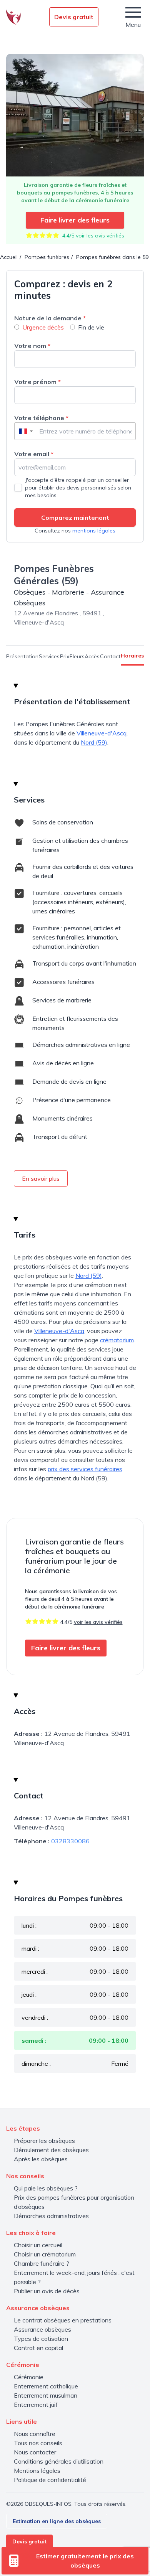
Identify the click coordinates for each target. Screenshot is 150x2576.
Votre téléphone (41, 418)
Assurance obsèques (42, 2329)
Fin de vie (91, 327)
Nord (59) (94, 742)
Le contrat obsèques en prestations (63, 2320)
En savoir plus (41, 1178)
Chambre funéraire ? (42, 2263)
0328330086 (70, 1841)
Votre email (34, 454)
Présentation (22, 656)
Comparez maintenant (75, 518)
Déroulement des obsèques (51, 2150)
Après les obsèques (41, 2159)
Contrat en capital (38, 2348)
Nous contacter (35, 2452)
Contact (110, 656)
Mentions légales (37, 2471)
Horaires (132, 656)
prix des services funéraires (85, 1469)
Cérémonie (29, 2377)
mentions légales (94, 531)
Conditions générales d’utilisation (59, 2461)
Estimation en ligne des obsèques (57, 2521)
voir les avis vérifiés (100, 236)
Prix (65, 656)
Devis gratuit (74, 17)
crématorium (117, 1340)
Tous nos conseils (38, 2443)
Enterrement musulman (46, 2395)
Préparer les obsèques (44, 2141)
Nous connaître (35, 2434)
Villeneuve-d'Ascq (102, 733)
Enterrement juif (36, 2405)
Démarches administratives (51, 2216)
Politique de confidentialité (50, 2480)
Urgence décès (43, 327)
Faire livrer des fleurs (75, 220)
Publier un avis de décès (47, 2291)
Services (49, 656)
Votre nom (32, 346)
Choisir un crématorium (45, 2254)
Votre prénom (37, 382)
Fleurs (77, 656)
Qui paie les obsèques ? (46, 2188)
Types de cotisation (41, 2339)
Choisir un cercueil (38, 2245)
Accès (92, 656)
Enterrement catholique (46, 2386)
